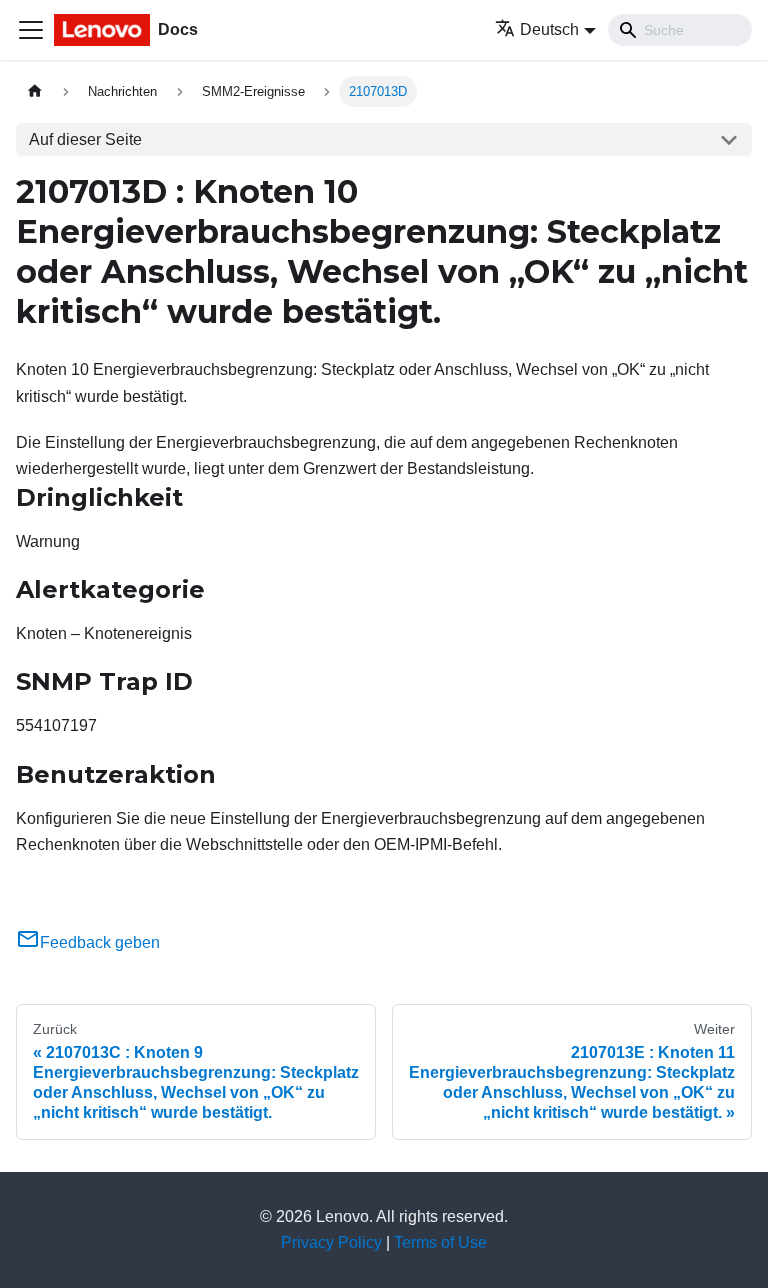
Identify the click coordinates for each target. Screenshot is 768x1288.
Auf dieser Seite (85, 139)
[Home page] (35, 91)
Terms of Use (440, 1242)
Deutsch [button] (549, 29)
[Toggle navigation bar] (31, 30)
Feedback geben (100, 942)
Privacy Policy (331, 1242)
